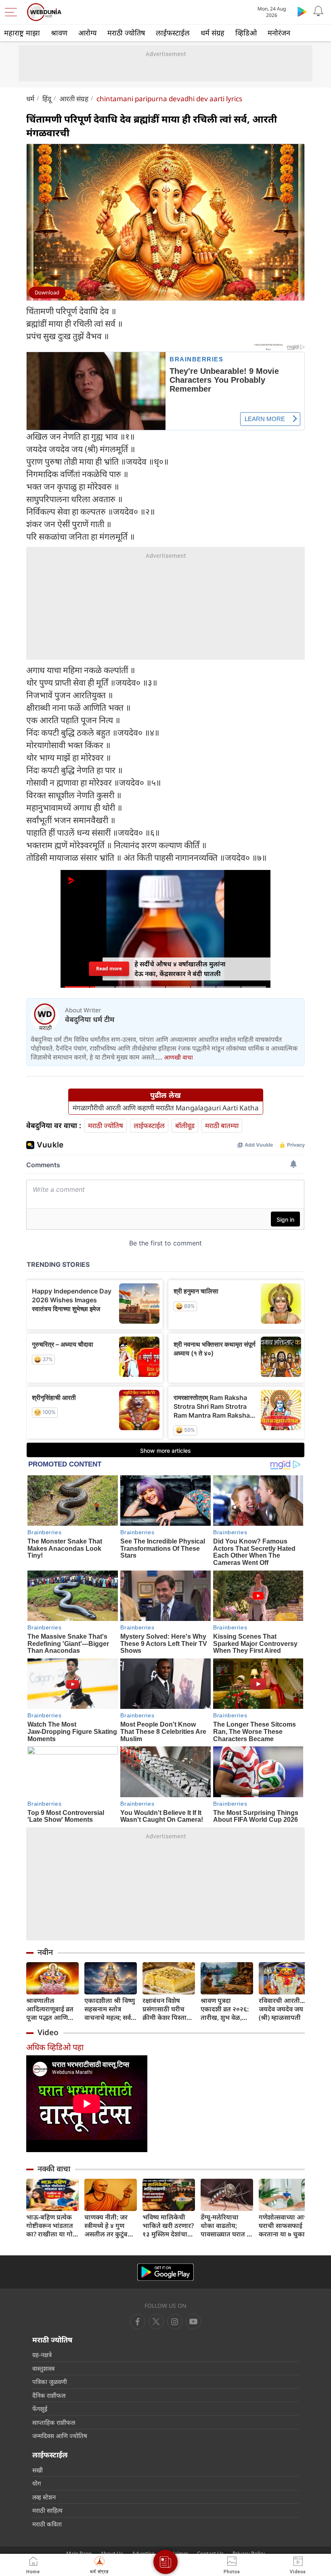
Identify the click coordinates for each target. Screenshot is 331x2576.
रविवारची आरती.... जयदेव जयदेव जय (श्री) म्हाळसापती (283, 2009)
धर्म (30, 99)
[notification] (318, 11)
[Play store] (302, 11)
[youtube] (175, 2322)
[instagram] (193, 2322)
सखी (38, 2470)
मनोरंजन (279, 33)
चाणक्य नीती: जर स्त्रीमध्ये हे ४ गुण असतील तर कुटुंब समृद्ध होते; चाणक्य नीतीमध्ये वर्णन (108, 2226)
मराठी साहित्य (47, 2510)
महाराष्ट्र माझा (22, 33)
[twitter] (156, 2322)
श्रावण (59, 33)
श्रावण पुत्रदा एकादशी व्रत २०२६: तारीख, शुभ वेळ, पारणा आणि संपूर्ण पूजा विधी (225, 2009)
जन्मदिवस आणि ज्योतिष (60, 2436)
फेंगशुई (40, 2409)
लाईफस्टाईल (173, 33)
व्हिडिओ (246, 33)
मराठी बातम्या (222, 1125)
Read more (109, 969)
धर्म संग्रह (213, 33)
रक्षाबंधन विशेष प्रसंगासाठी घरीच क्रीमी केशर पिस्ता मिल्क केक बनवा (164, 2009)
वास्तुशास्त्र (43, 2368)
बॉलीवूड (185, 1125)
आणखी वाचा (178, 1057)
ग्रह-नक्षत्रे (42, 2355)
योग (37, 2483)
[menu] (13, 12)
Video (48, 2032)
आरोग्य (87, 33)
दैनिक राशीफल (49, 2395)
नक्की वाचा (54, 2169)
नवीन (45, 1952)
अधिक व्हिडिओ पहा (55, 2047)
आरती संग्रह (74, 99)
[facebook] (138, 2322)
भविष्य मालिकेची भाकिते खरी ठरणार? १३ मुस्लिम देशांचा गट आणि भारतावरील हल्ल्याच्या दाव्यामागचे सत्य (168, 2226)
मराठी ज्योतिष (126, 33)
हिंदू (47, 99)
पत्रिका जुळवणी (50, 2382)
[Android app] (165, 2272)
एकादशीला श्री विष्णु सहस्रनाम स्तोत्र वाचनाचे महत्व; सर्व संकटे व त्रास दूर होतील (110, 2009)
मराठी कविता (47, 2524)
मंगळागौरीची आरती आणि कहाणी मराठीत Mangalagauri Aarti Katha (166, 1108)
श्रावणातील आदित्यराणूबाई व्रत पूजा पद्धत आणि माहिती (50, 2009)
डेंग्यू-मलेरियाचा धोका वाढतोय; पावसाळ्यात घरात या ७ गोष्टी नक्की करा (227, 2226)
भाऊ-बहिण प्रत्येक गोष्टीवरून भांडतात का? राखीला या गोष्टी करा (52, 2226)
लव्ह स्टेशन (44, 2497)
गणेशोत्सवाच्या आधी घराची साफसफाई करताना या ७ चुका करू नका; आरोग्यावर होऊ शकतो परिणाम (285, 2226)
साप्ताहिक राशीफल (54, 2422)
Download (47, 292)
